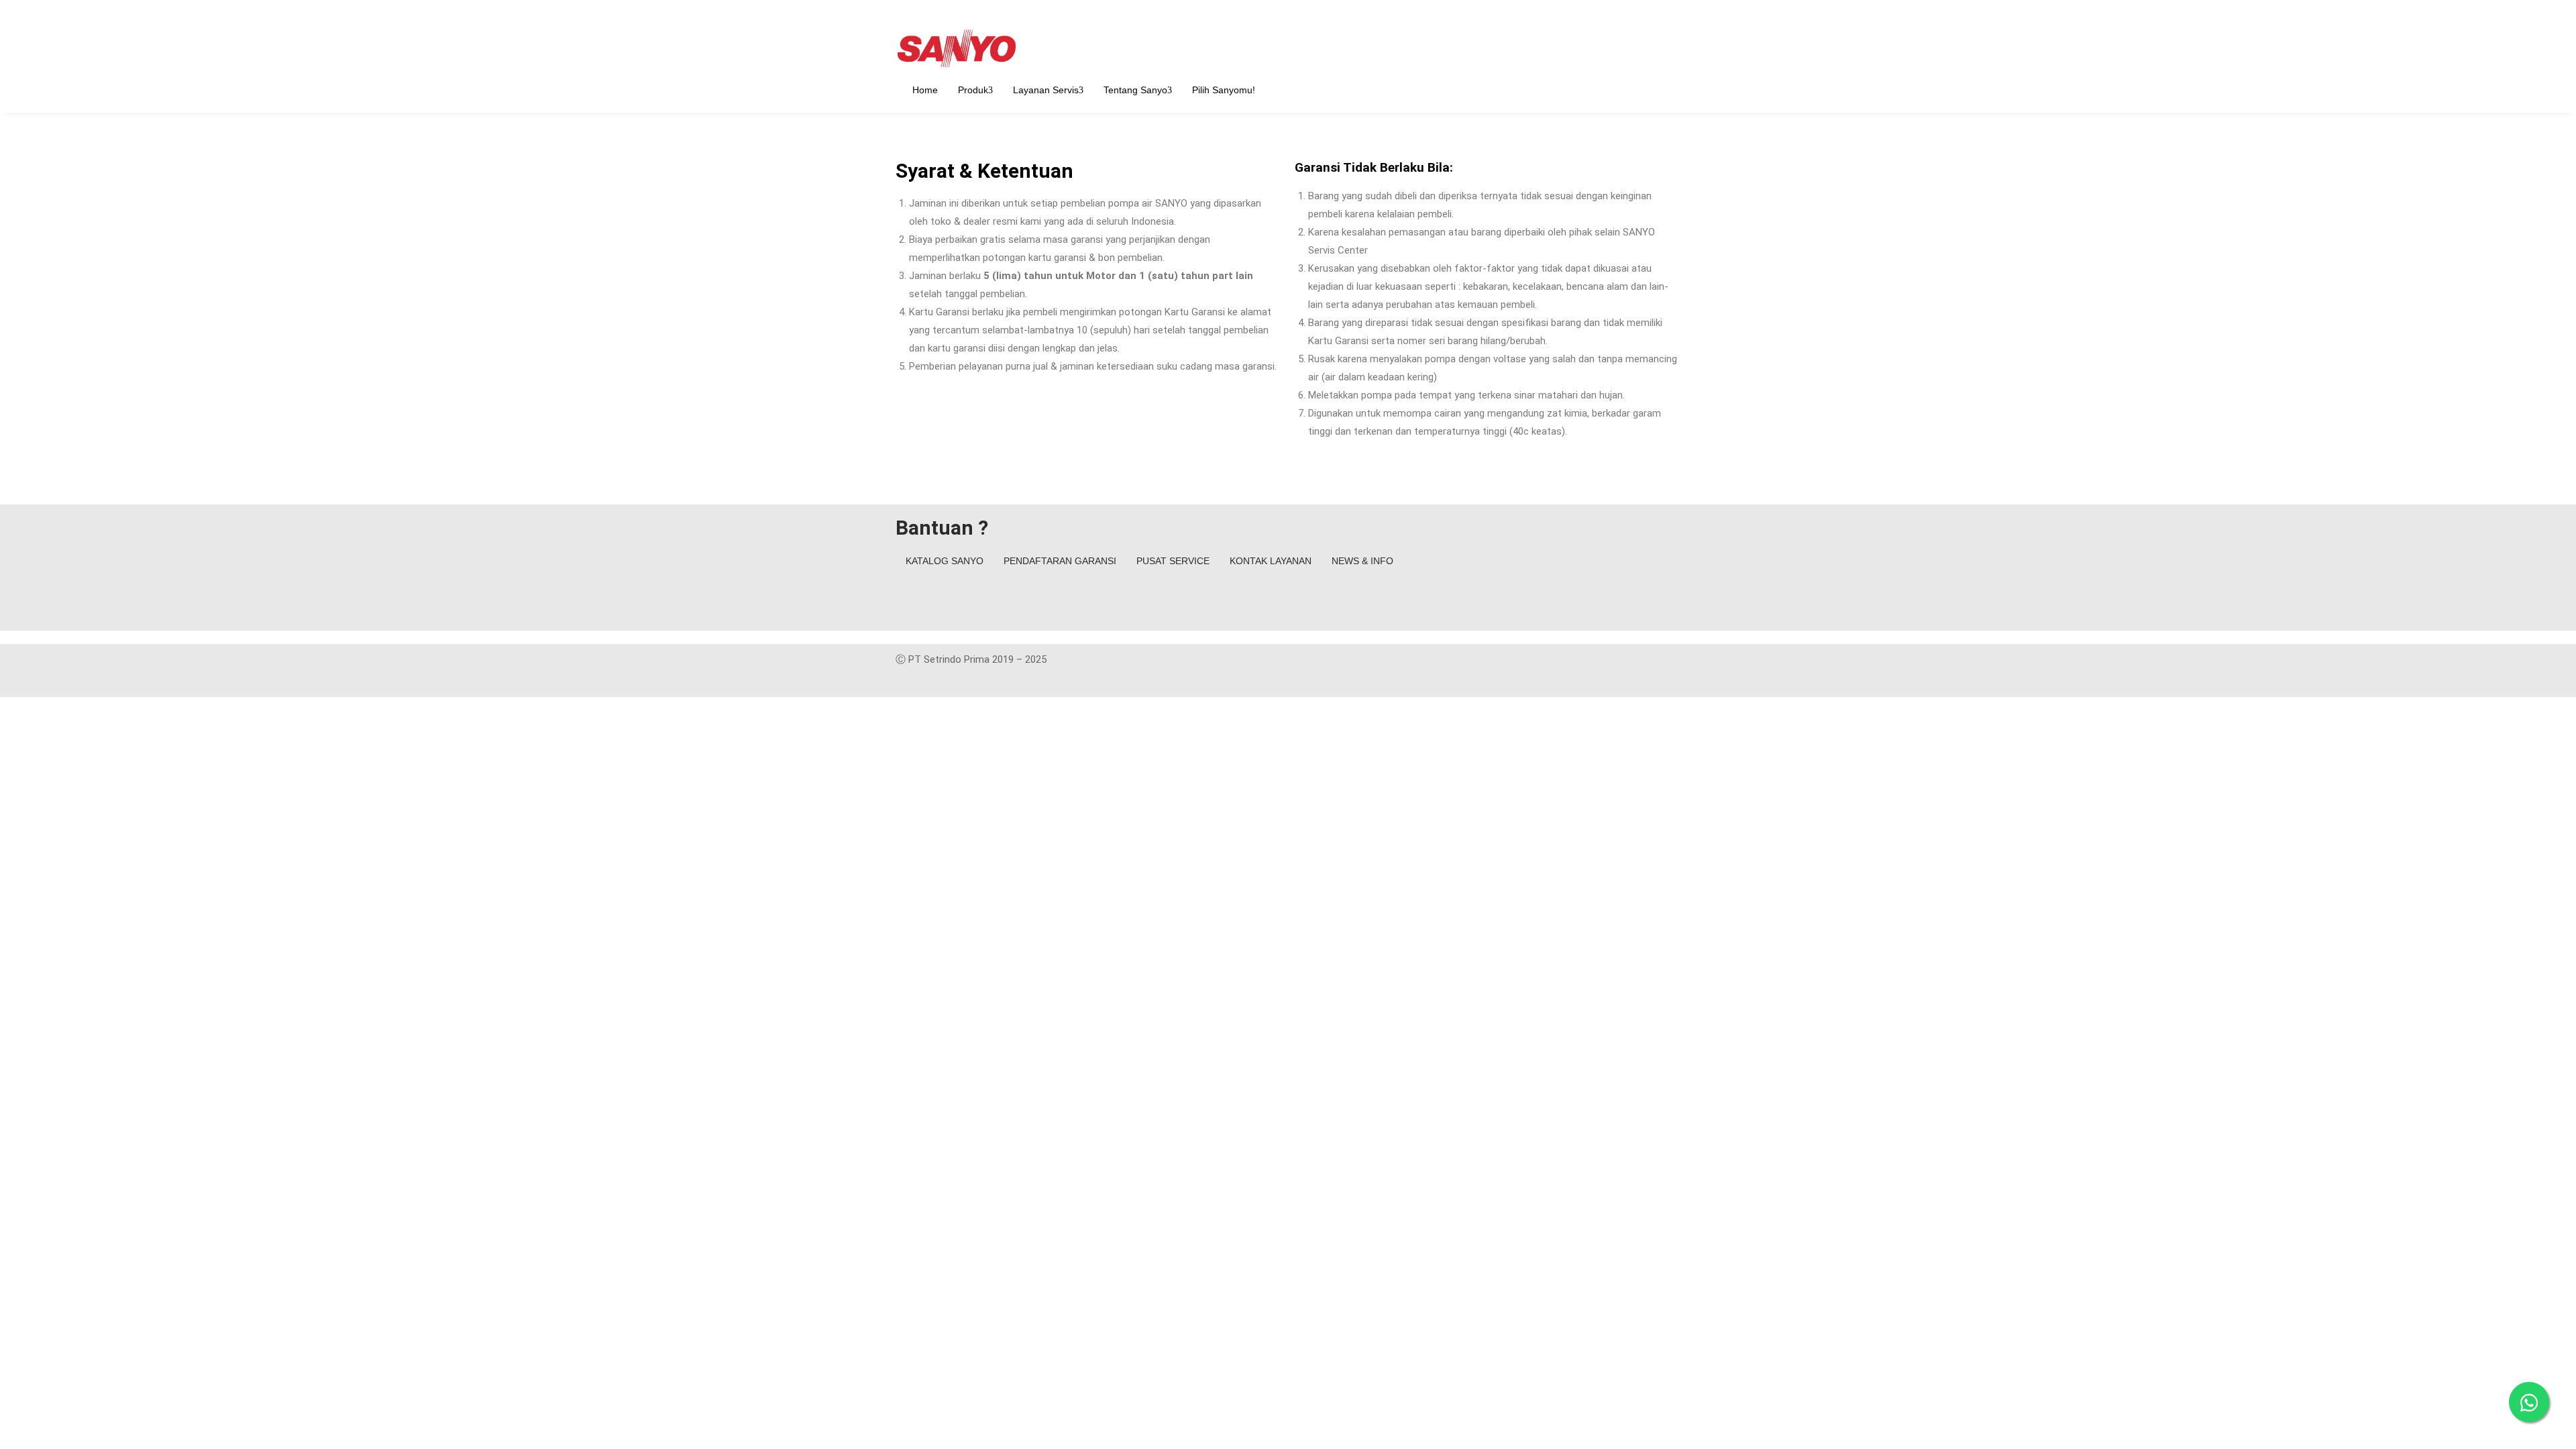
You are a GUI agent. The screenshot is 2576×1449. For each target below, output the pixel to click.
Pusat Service (1173, 561)
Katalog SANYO (945, 561)
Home (925, 90)
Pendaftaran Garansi (1060, 561)
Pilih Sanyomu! (1224, 90)
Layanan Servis (1046, 90)
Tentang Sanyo (1135, 90)
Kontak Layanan (1271, 561)
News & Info (1362, 561)
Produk (973, 90)
